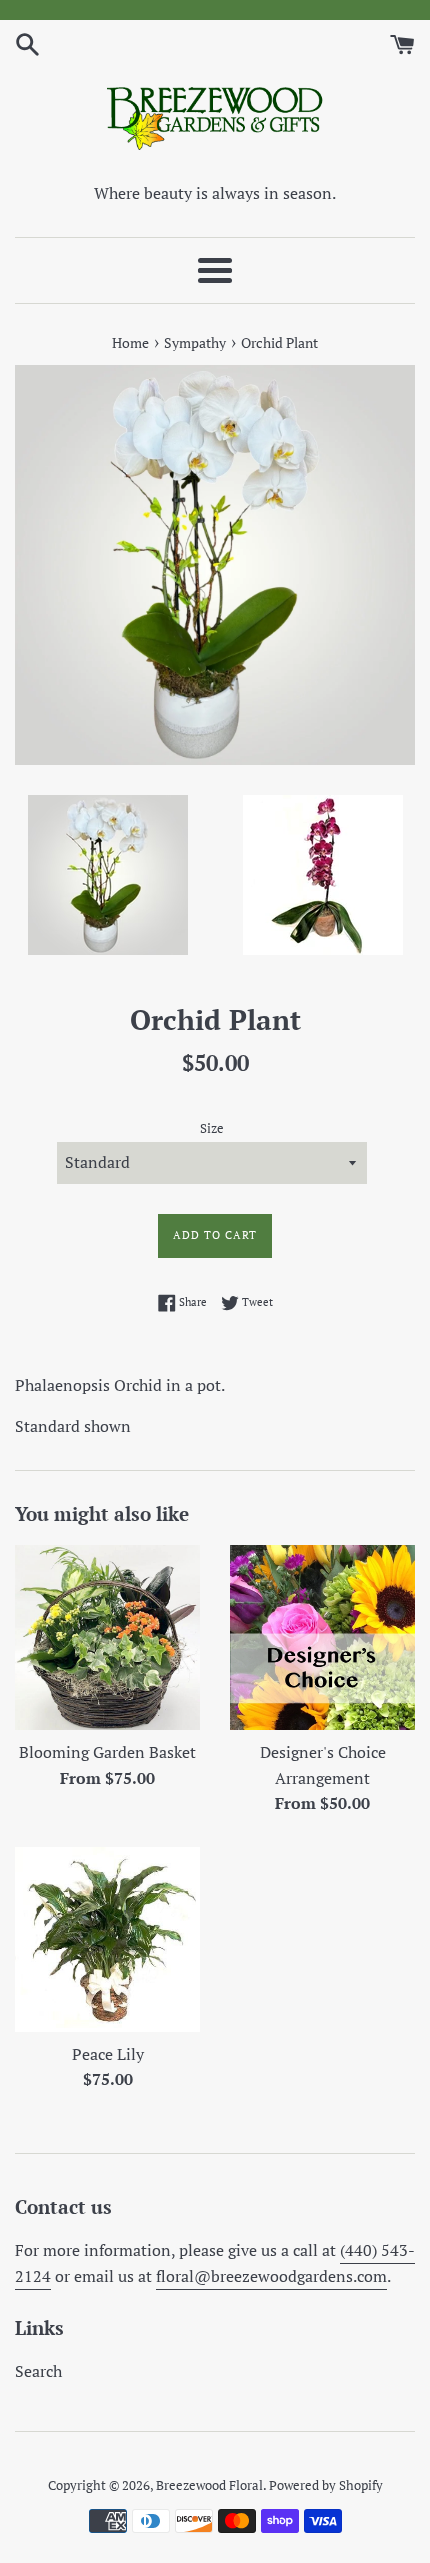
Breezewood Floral (209, 2485)
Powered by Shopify (326, 2485)
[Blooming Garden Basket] (107, 1637)
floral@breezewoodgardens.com (271, 2276)
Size (212, 1128)
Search (38, 2371)
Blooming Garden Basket (107, 1752)
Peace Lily (108, 2054)
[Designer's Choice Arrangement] (322, 1637)
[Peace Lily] (107, 1939)
